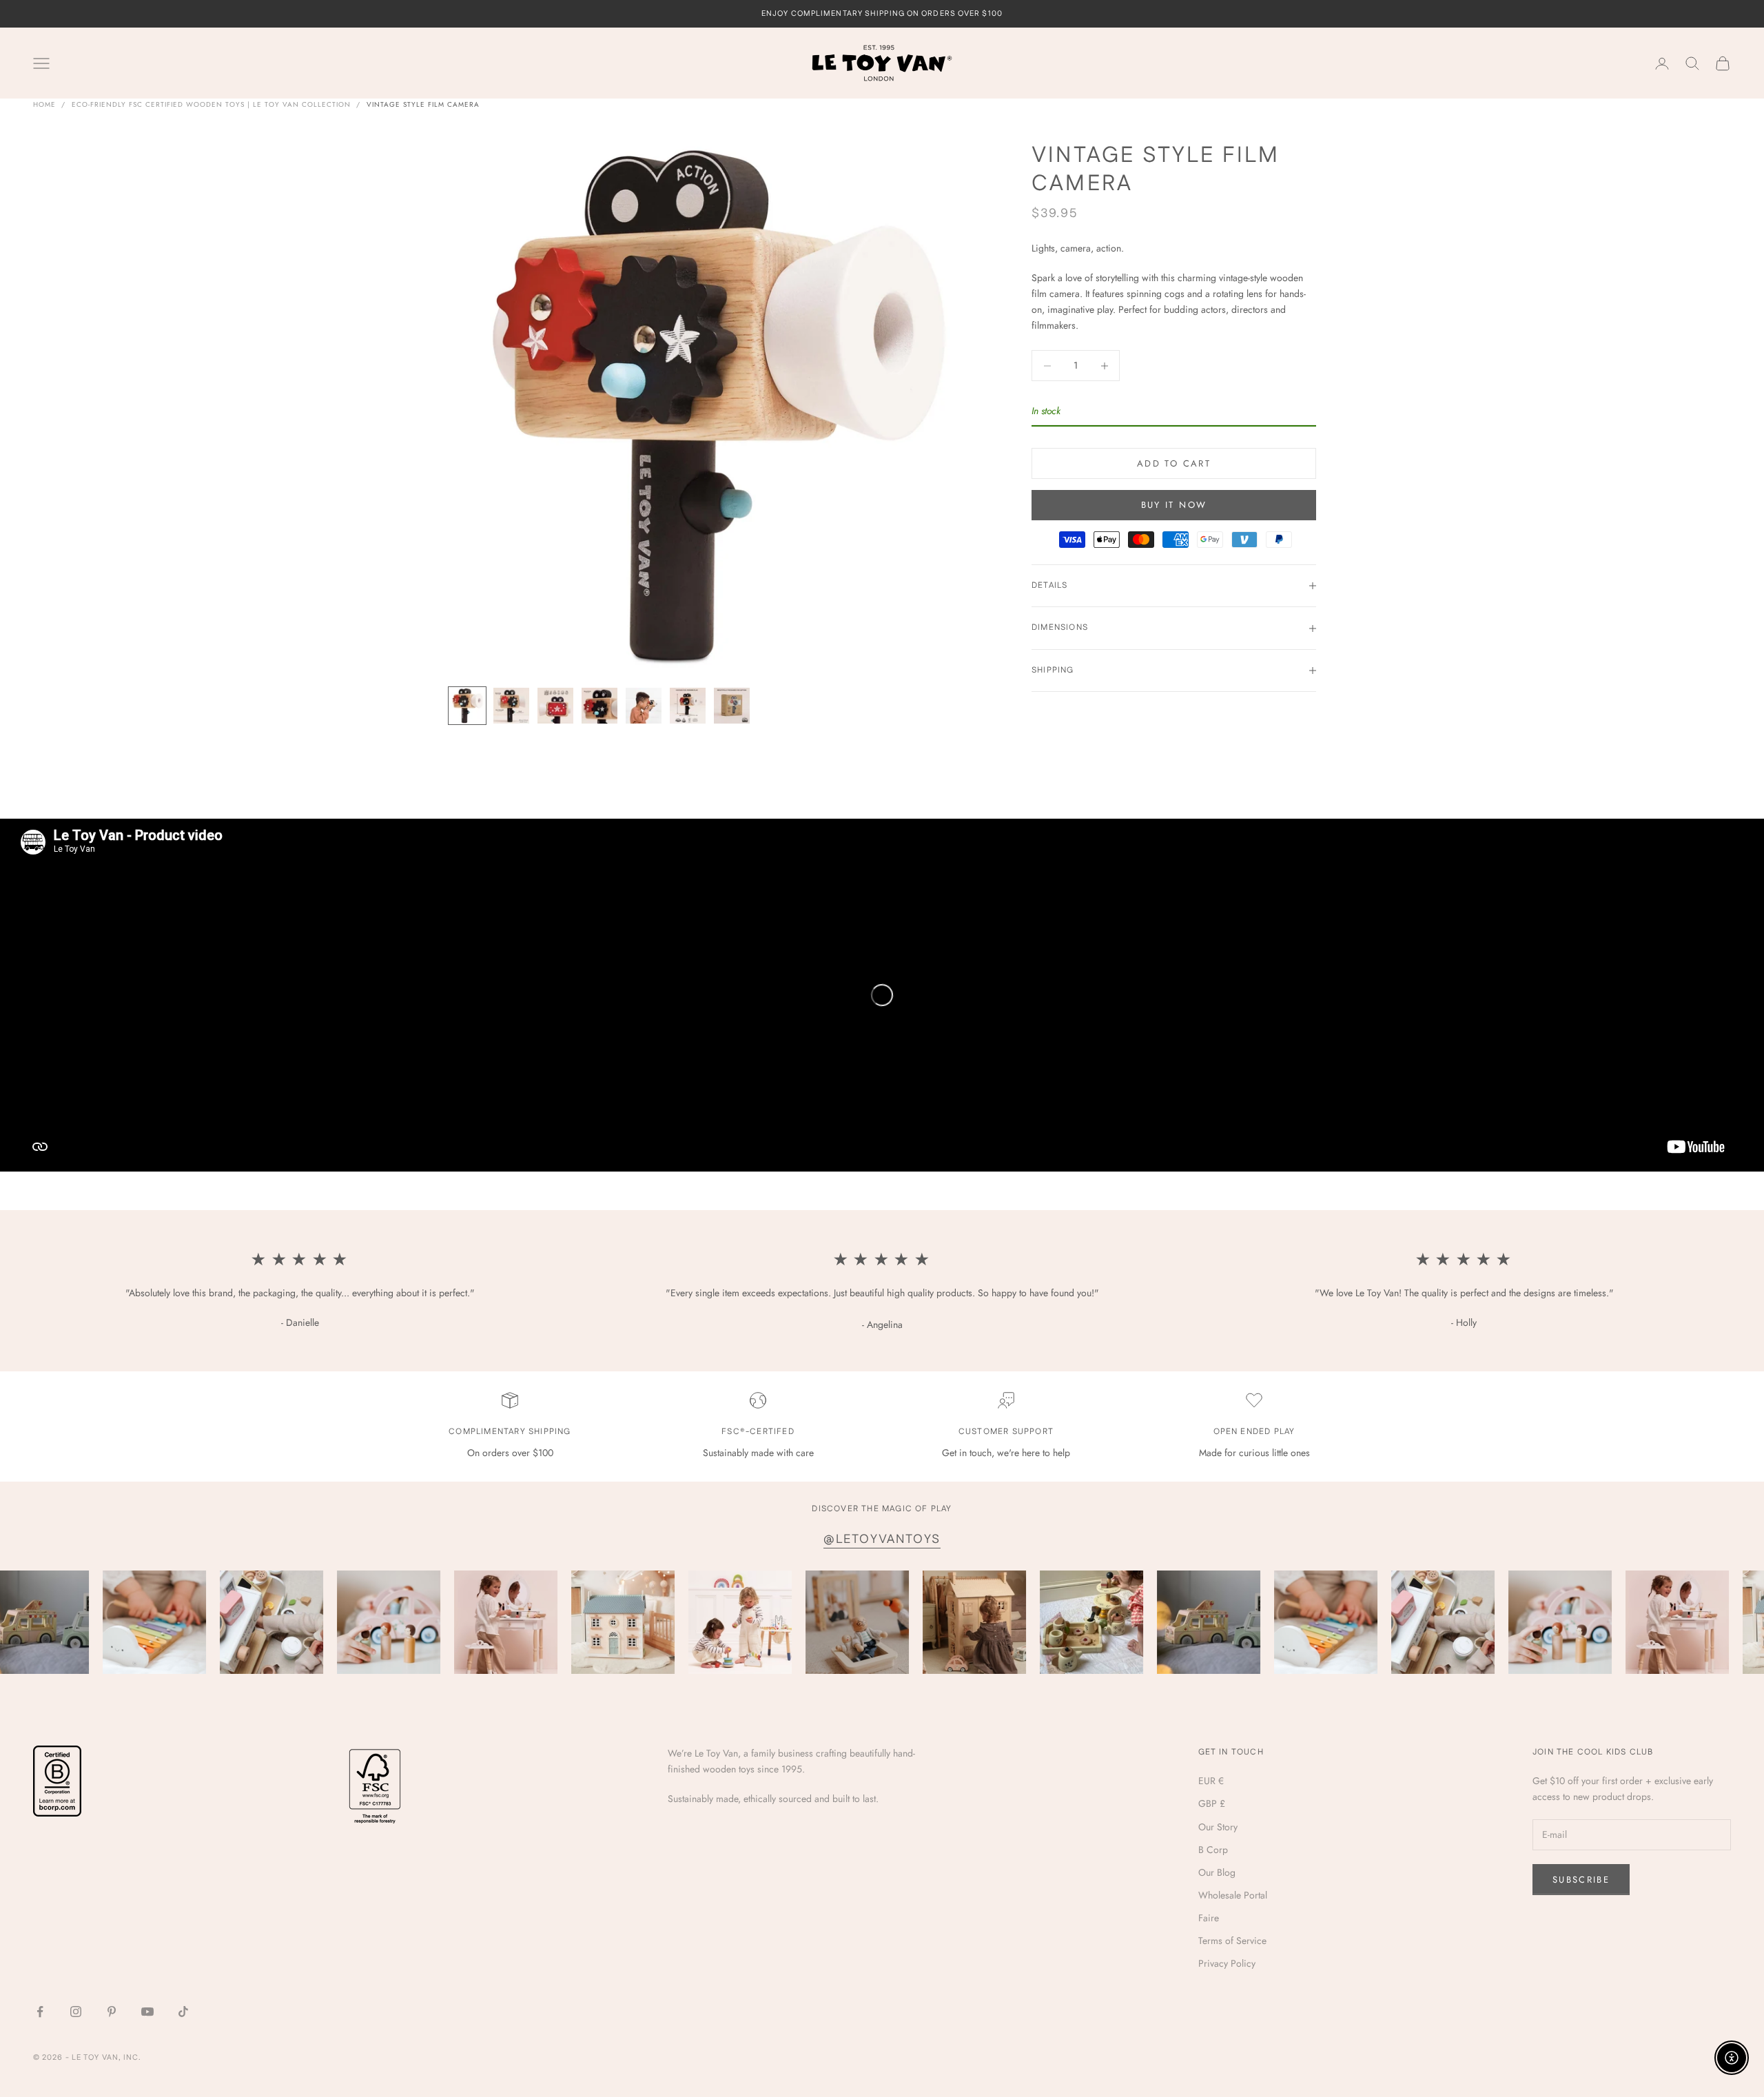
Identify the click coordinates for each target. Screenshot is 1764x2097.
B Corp (1213, 1850)
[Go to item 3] (555, 706)
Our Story (1218, 1827)
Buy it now (1174, 505)
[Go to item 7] (732, 706)
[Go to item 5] (644, 706)
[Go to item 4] (599, 706)
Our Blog (1217, 1872)
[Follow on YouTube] (147, 2012)
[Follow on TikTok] (183, 2012)
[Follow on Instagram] (76, 2012)
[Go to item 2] (511, 706)
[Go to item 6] (688, 706)
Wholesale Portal (1233, 1895)
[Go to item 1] (467, 706)
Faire (1209, 1918)
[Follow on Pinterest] (112, 2012)
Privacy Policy (1227, 1963)
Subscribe (1581, 1880)
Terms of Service (1232, 1941)
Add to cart (1174, 463)
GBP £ (1212, 1803)
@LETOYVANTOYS (882, 1539)
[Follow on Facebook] (40, 2012)
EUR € (1211, 1781)
